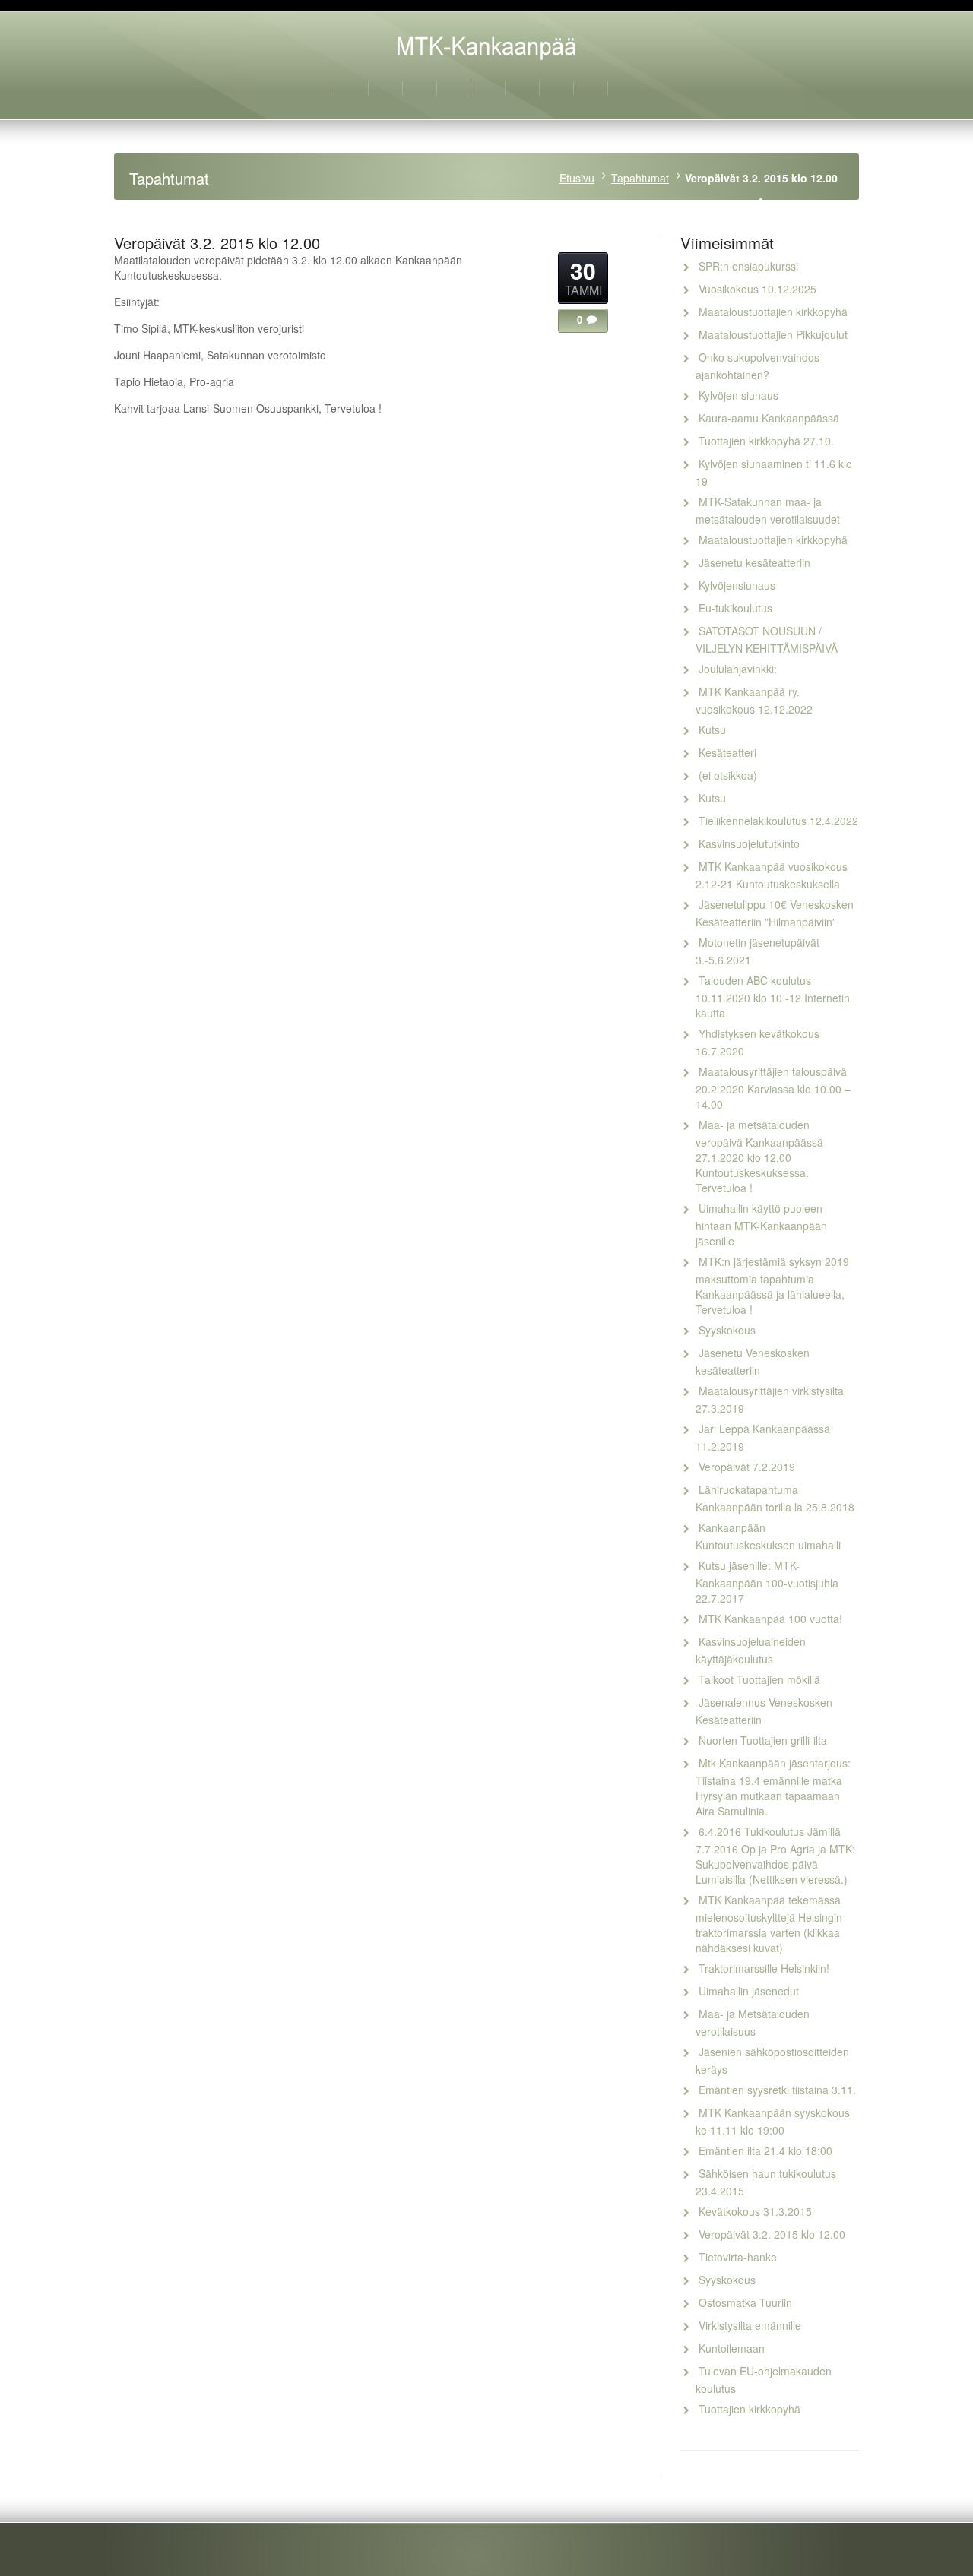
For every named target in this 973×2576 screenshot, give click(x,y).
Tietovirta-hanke (738, 2257)
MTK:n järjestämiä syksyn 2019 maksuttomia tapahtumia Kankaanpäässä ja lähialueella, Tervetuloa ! (772, 1285)
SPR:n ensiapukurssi (748, 266)
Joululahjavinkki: (738, 669)
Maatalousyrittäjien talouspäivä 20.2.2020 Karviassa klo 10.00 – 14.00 (773, 1088)
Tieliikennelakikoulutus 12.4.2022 (778, 821)
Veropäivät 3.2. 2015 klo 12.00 (772, 2234)
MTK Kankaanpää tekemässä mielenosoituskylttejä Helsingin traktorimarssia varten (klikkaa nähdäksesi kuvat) (769, 1924)
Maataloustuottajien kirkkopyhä (773, 312)
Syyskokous (727, 1330)
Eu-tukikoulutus (735, 608)
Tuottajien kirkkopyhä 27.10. (766, 441)
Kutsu (712, 729)
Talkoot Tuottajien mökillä (759, 1679)
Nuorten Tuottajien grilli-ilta (763, 1740)
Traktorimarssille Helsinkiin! (764, 1968)
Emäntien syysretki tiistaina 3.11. (777, 2090)
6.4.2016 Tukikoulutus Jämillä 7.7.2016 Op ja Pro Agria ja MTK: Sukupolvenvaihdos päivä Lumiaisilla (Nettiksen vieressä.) (775, 1855)
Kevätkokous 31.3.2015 (755, 2211)
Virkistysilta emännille (750, 2325)
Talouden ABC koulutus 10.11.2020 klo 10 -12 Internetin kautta (773, 997)
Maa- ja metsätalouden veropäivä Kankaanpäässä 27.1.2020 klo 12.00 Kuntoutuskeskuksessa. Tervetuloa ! (759, 1156)
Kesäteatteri (727, 752)
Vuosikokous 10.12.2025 (757, 289)
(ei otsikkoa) (728, 775)
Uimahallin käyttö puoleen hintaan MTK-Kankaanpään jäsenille (761, 1225)
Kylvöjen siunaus (738, 395)
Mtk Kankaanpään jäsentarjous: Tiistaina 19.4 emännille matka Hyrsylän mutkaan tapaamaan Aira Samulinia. (773, 1787)
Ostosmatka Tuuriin (745, 2302)
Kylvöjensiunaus (737, 585)
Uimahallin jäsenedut (749, 1991)
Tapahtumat (640, 178)
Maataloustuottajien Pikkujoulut (773, 334)
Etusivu (577, 178)
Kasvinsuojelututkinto (749, 843)
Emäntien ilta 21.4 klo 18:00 (765, 2150)
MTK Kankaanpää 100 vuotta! (770, 1619)
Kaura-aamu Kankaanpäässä (769, 418)
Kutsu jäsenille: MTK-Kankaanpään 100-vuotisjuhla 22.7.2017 (767, 1582)
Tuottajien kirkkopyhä (750, 2409)
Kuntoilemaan (732, 2348)
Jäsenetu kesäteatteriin (754, 562)
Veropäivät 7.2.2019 (747, 1467)
